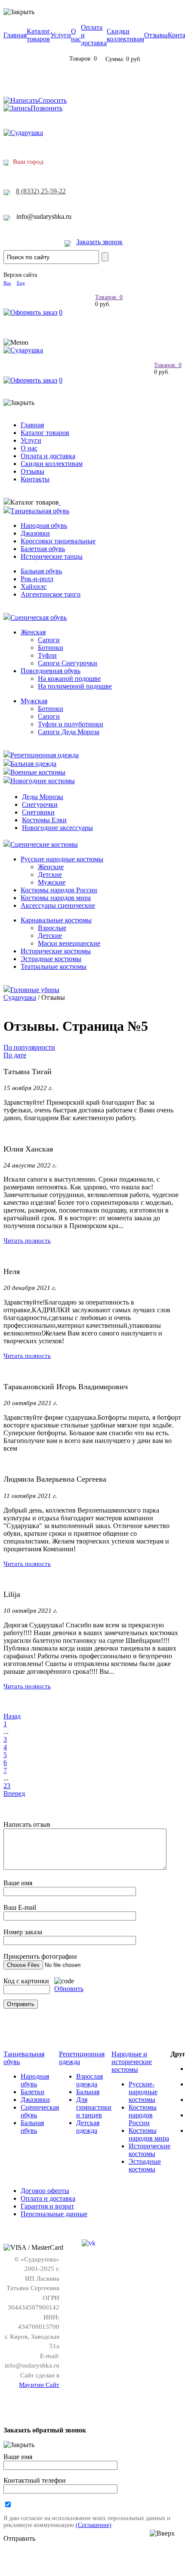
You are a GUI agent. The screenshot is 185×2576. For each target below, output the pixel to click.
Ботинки (51, 648)
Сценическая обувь (39, 617)
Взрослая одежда (89, 2080)
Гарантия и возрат (47, 2206)
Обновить (69, 1989)
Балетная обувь (43, 549)
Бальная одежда (33, 764)
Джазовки (35, 533)
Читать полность (27, 1240)
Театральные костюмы (54, 966)
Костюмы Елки (44, 820)
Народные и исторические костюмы (132, 2062)
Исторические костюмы (56, 951)
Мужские (52, 882)
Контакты (35, 479)
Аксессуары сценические (58, 905)
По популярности (29, 1047)
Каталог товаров (39, 35)
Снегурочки (40, 804)
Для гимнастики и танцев (94, 2107)
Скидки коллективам (125, 35)
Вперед (14, 1793)
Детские (50, 874)
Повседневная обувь (51, 671)
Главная (15, 35)
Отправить (19, 2538)
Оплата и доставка (48, 456)
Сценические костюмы (44, 844)
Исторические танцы (52, 556)
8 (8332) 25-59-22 (41, 191)
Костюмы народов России (59, 890)
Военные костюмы (38, 772)
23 (7, 1786)
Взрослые (52, 928)
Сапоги (49, 640)
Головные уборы (35, 990)
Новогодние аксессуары (57, 828)
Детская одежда (88, 2127)
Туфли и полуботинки (71, 724)
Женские (51, 867)
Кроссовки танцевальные (58, 541)
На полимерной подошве (75, 686)
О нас (76, 35)
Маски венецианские (69, 943)
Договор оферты (45, 2191)
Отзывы (156, 35)
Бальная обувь (41, 571)
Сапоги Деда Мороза (69, 732)
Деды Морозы (43, 797)
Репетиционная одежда (45, 755)
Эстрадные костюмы (51, 959)
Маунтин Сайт (39, 2385)
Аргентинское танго (51, 594)
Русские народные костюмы (62, 859)
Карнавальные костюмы (56, 920)
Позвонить (46, 108)
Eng (21, 283)
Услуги (61, 35)
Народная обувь (44, 525)
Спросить (52, 100)
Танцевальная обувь (40, 511)
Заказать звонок (99, 242)
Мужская (34, 701)
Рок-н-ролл (37, 579)
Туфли (47, 655)
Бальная (88, 2092)
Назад (12, 1716)
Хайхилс (34, 587)
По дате (15, 1055)
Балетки (32, 2092)
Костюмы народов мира (56, 898)
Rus (7, 283)
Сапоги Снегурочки (68, 663)
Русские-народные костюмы (143, 2092)
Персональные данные (54, 2214)
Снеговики (38, 812)
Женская (33, 632)
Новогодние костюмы (43, 781)
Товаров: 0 (109, 297)
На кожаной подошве (69, 678)
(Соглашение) (94, 2525)
